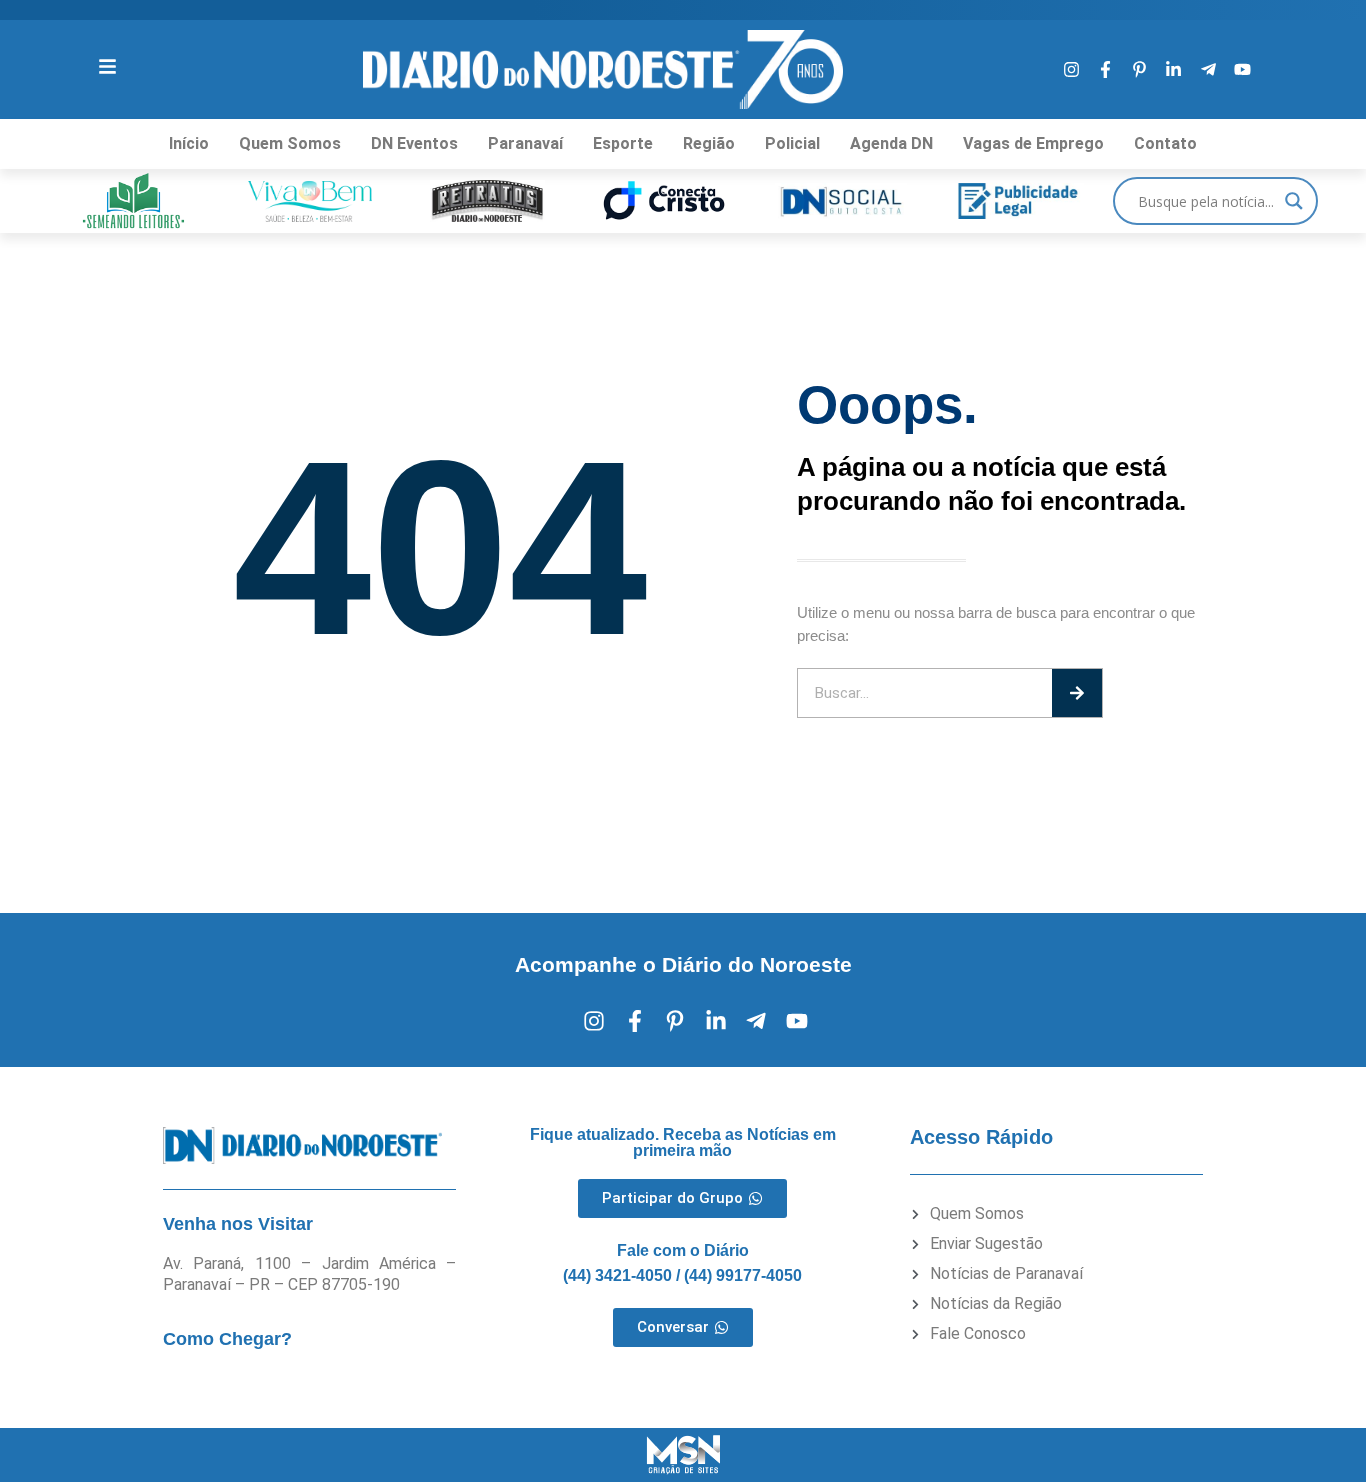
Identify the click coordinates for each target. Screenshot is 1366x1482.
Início (189, 143)
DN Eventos (414, 143)
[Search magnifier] (1294, 201)
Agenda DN (891, 143)
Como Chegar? (227, 1339)
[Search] (1077, 693)
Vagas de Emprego (1033, 143)
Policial (792, 143)
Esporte (623, 143)
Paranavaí (525, 143)
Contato (1165, 143)
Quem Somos (290, 143)
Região (709, 143)
